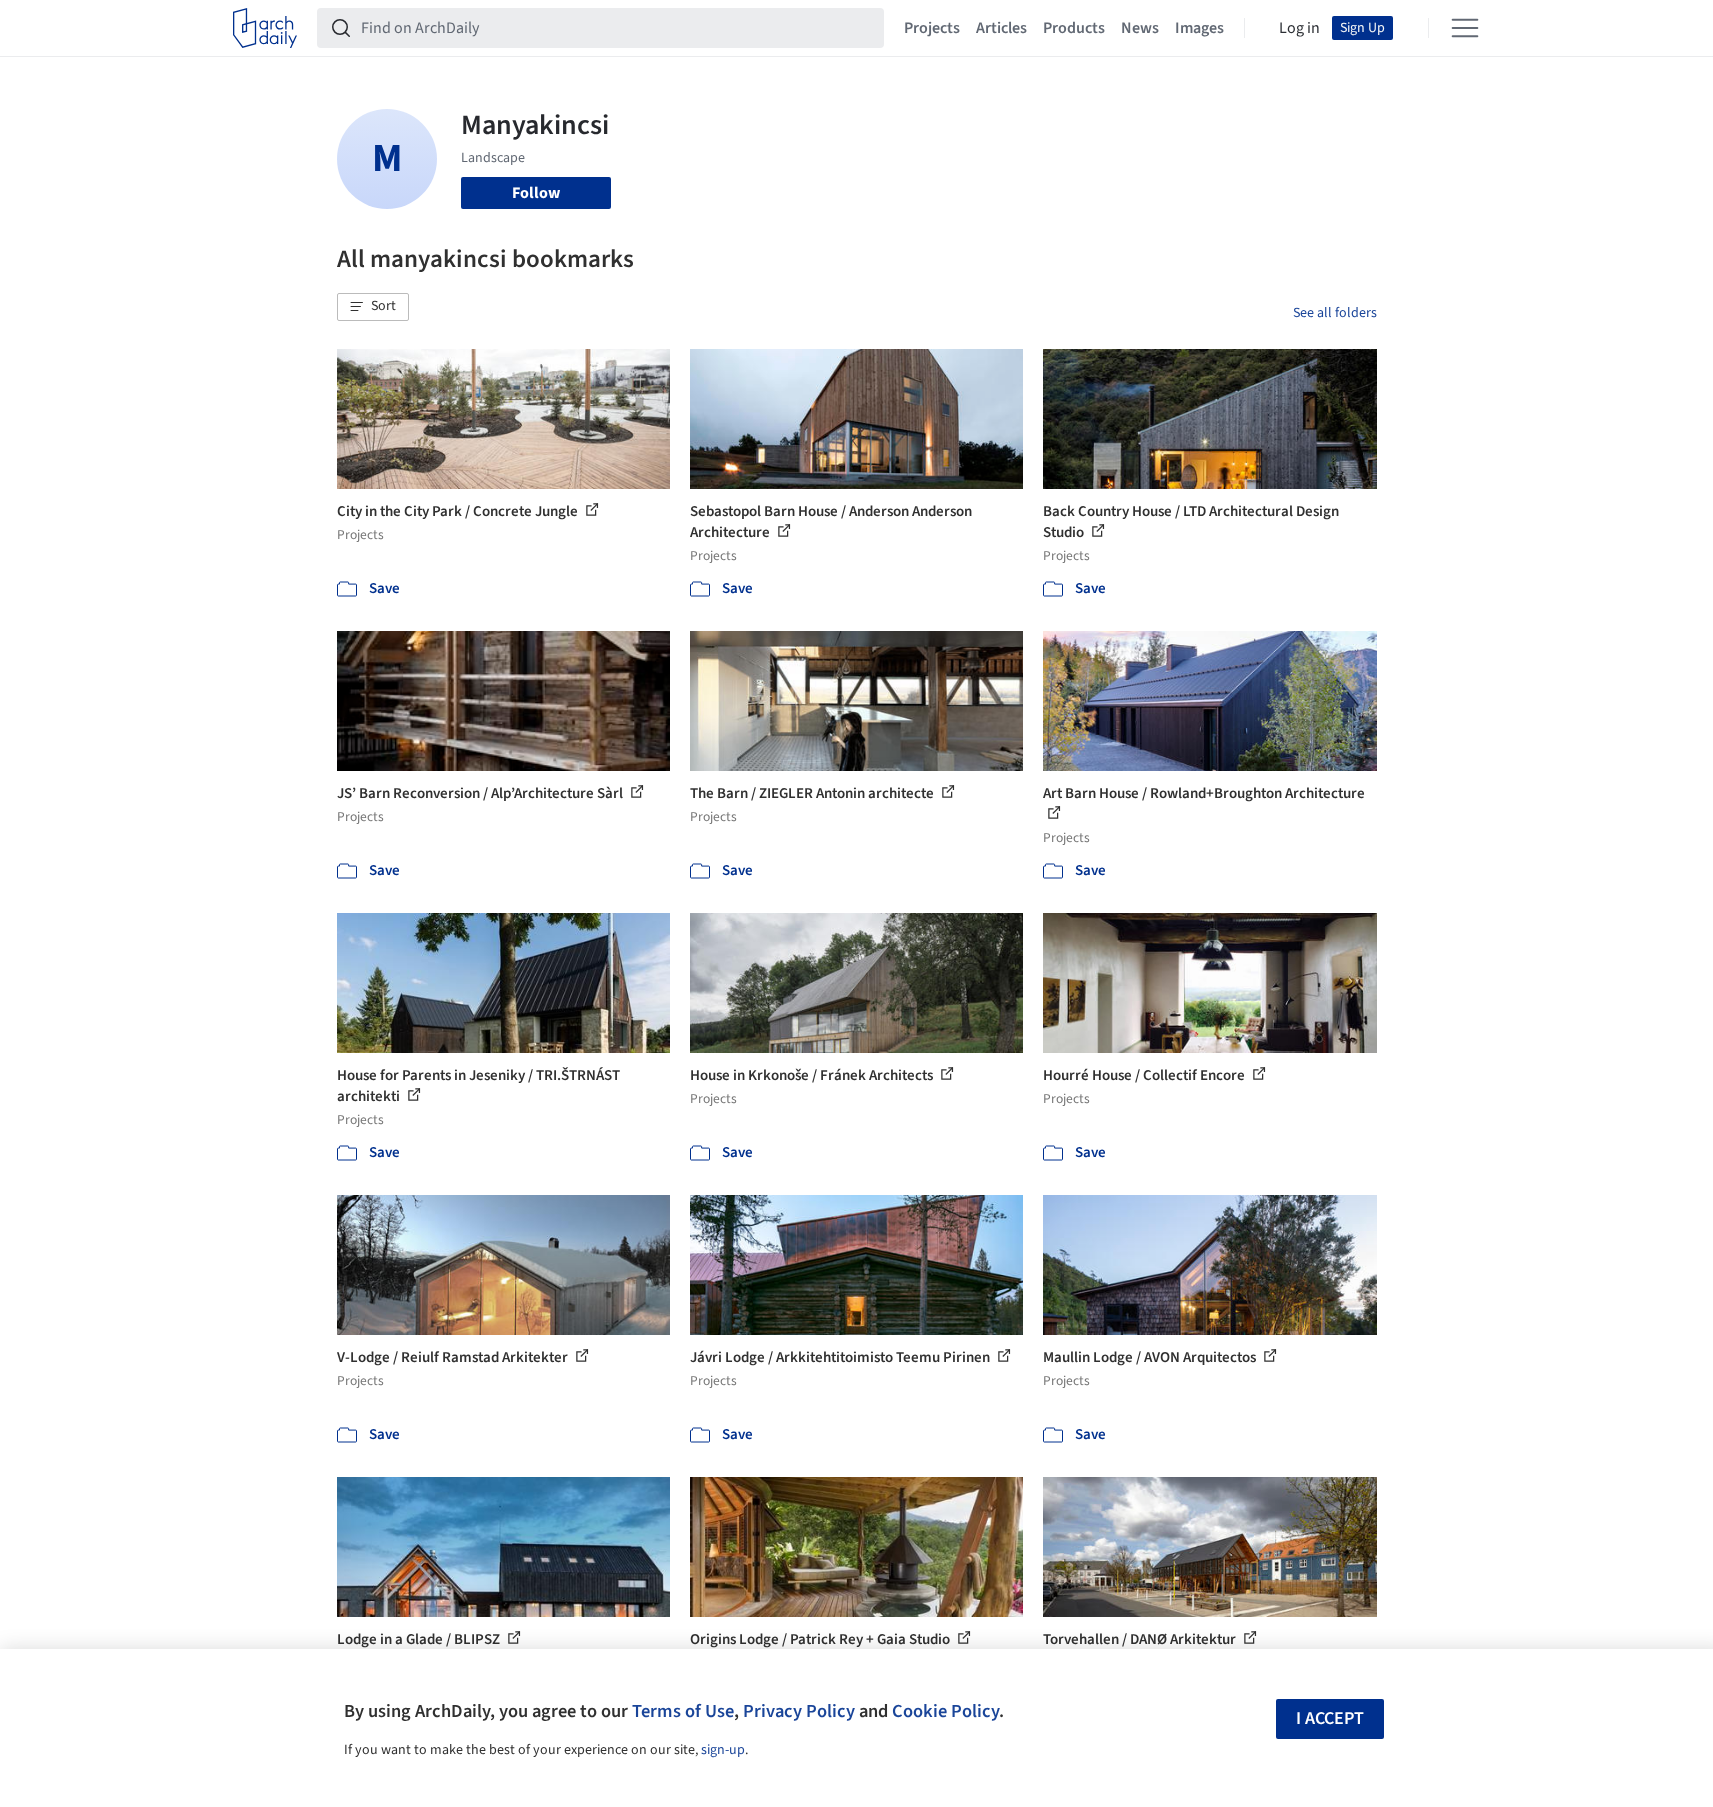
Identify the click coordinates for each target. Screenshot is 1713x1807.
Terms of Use (683, 1711)
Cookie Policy (945, 1711)
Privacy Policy (799, 1711)
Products (1074, 28)
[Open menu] (1465, 28)
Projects (932, 28)
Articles (1001, 28)
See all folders (1335, 313)
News (1140, 28)
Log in (1299, 28)
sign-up (723, 1750)
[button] (373, 307)
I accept (1330, 1718)
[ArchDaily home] (265, 28)
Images (1199, 28)
